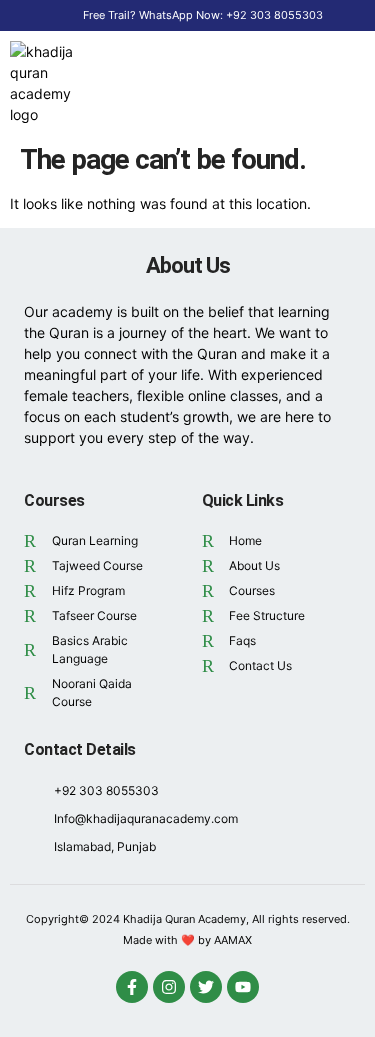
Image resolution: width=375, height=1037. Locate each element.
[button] (338, 83)
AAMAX (233, 940)
